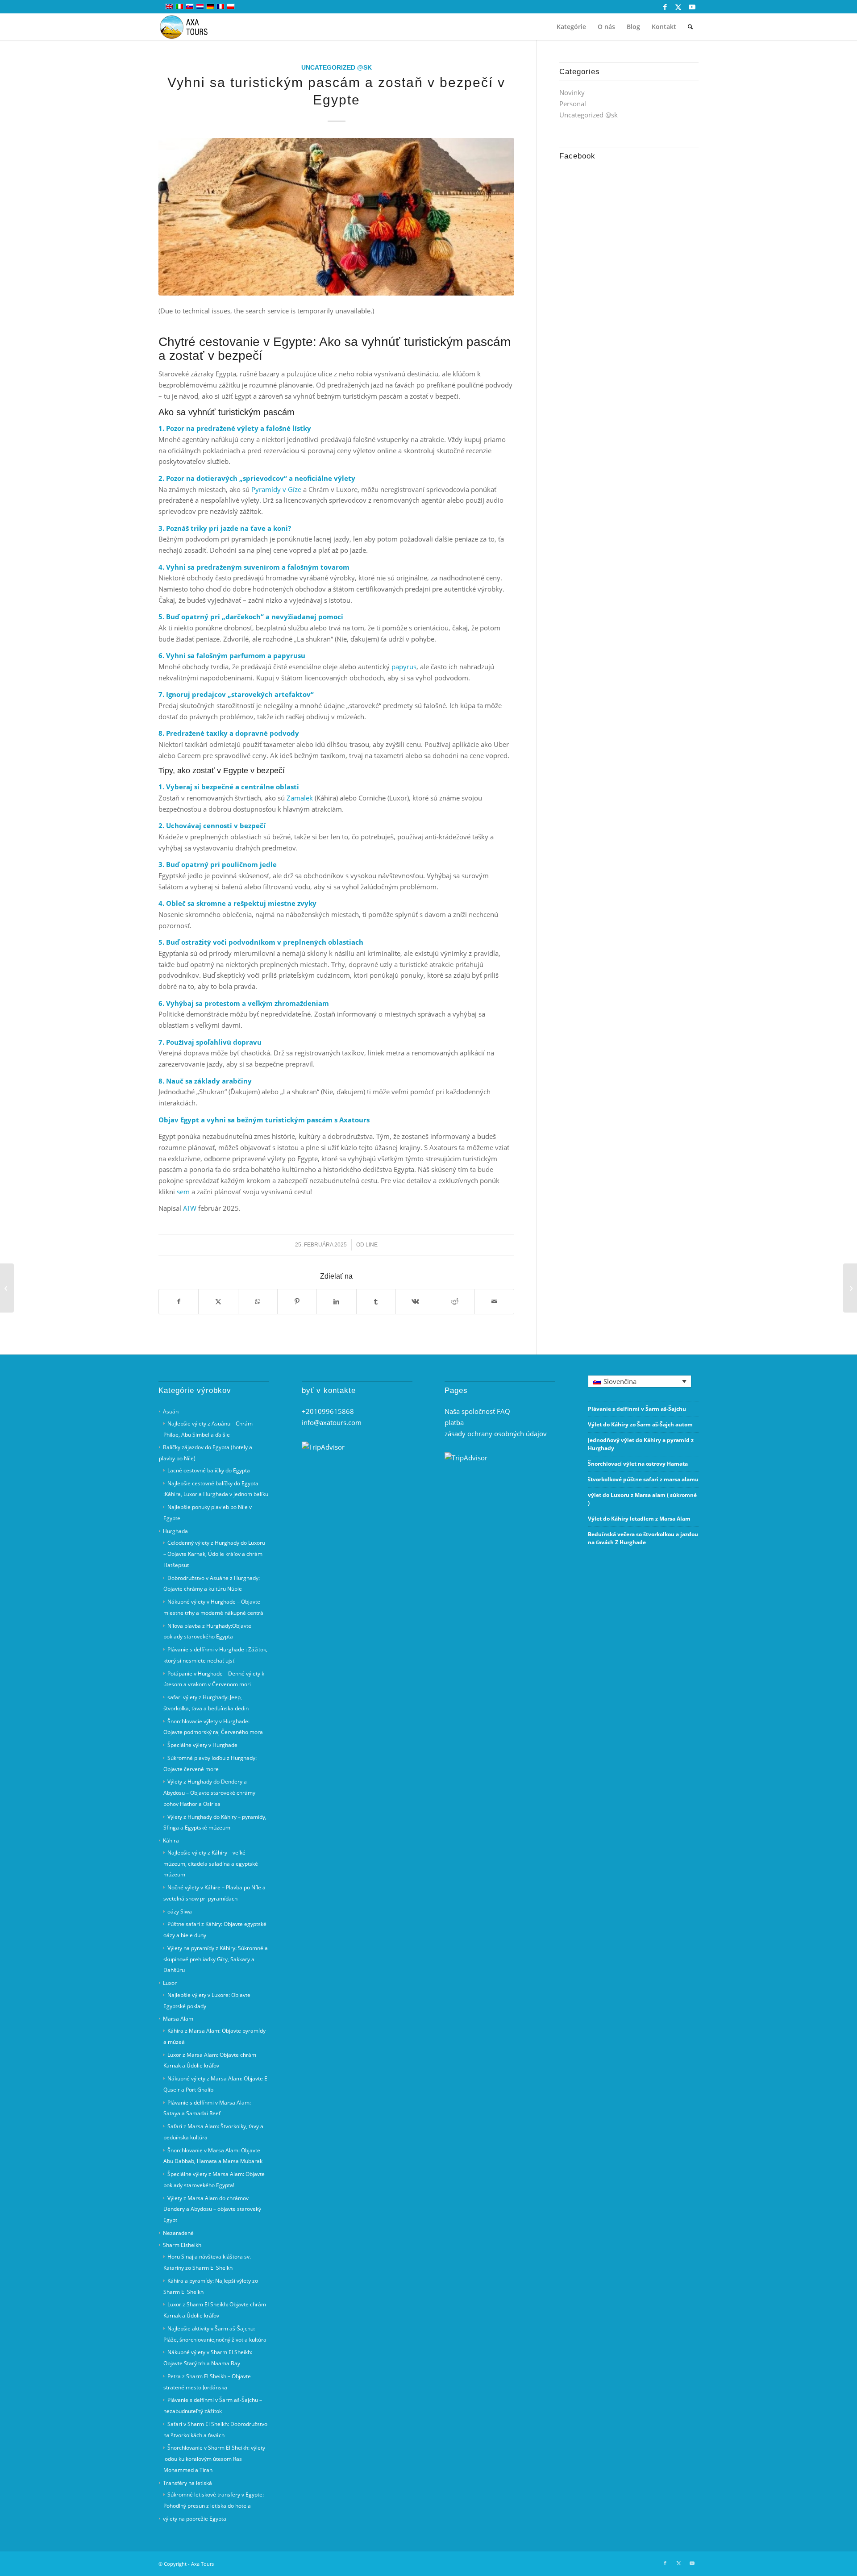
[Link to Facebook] (665, 7)
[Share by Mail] (494, 1302)
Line (372, 1245)
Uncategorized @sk (337, 68)
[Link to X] (678, 7)
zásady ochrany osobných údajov (496, 1434)
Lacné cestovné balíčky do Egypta (209, 1470)
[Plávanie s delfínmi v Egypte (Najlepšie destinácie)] (850, 1288)
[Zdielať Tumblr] (376, 1302)
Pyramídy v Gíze (276, 489)
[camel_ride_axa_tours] (336, 217)
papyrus (404, 667)
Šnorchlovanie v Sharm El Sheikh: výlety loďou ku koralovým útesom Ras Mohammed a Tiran (214, 2459)
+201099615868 (328, 1411)
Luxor (170, 1983)
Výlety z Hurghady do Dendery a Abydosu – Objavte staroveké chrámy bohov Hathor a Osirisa (209, 1793)
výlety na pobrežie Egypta (195, 2519)
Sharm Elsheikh (182, 2245)
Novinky (572, 92)
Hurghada (175, 1531)
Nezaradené (178, 2233)
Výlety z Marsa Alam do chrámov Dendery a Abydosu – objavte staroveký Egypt (212, 2209)
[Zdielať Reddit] (455, 1302)
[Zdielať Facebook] (179, 1302)
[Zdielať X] (218, 1302)
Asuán (171, 1411)
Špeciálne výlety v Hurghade (202, 1745)
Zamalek (300, 798)
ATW (190, 1208)
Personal (573, 104)
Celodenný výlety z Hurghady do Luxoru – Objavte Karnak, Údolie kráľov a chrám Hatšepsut (214, 1554)
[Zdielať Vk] (415, 1302)
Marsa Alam (178, 2019)
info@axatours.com (332, 1422)
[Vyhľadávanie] (690, 27)
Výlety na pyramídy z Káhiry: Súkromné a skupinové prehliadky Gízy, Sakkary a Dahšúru (216, 1959)
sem (183, 1192)
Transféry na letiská (187, 2483)
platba (454, 1422)
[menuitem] (571, 27)
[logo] (189, 27)
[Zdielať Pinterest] (297, 1302)
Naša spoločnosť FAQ (477, 1411)
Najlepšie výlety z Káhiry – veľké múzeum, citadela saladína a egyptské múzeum (211, 1864)
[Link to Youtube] (692, 7)
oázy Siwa (180, 1911)
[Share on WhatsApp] (258, 1302)
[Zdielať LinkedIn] (336, 1302)
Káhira (171, 1840)
